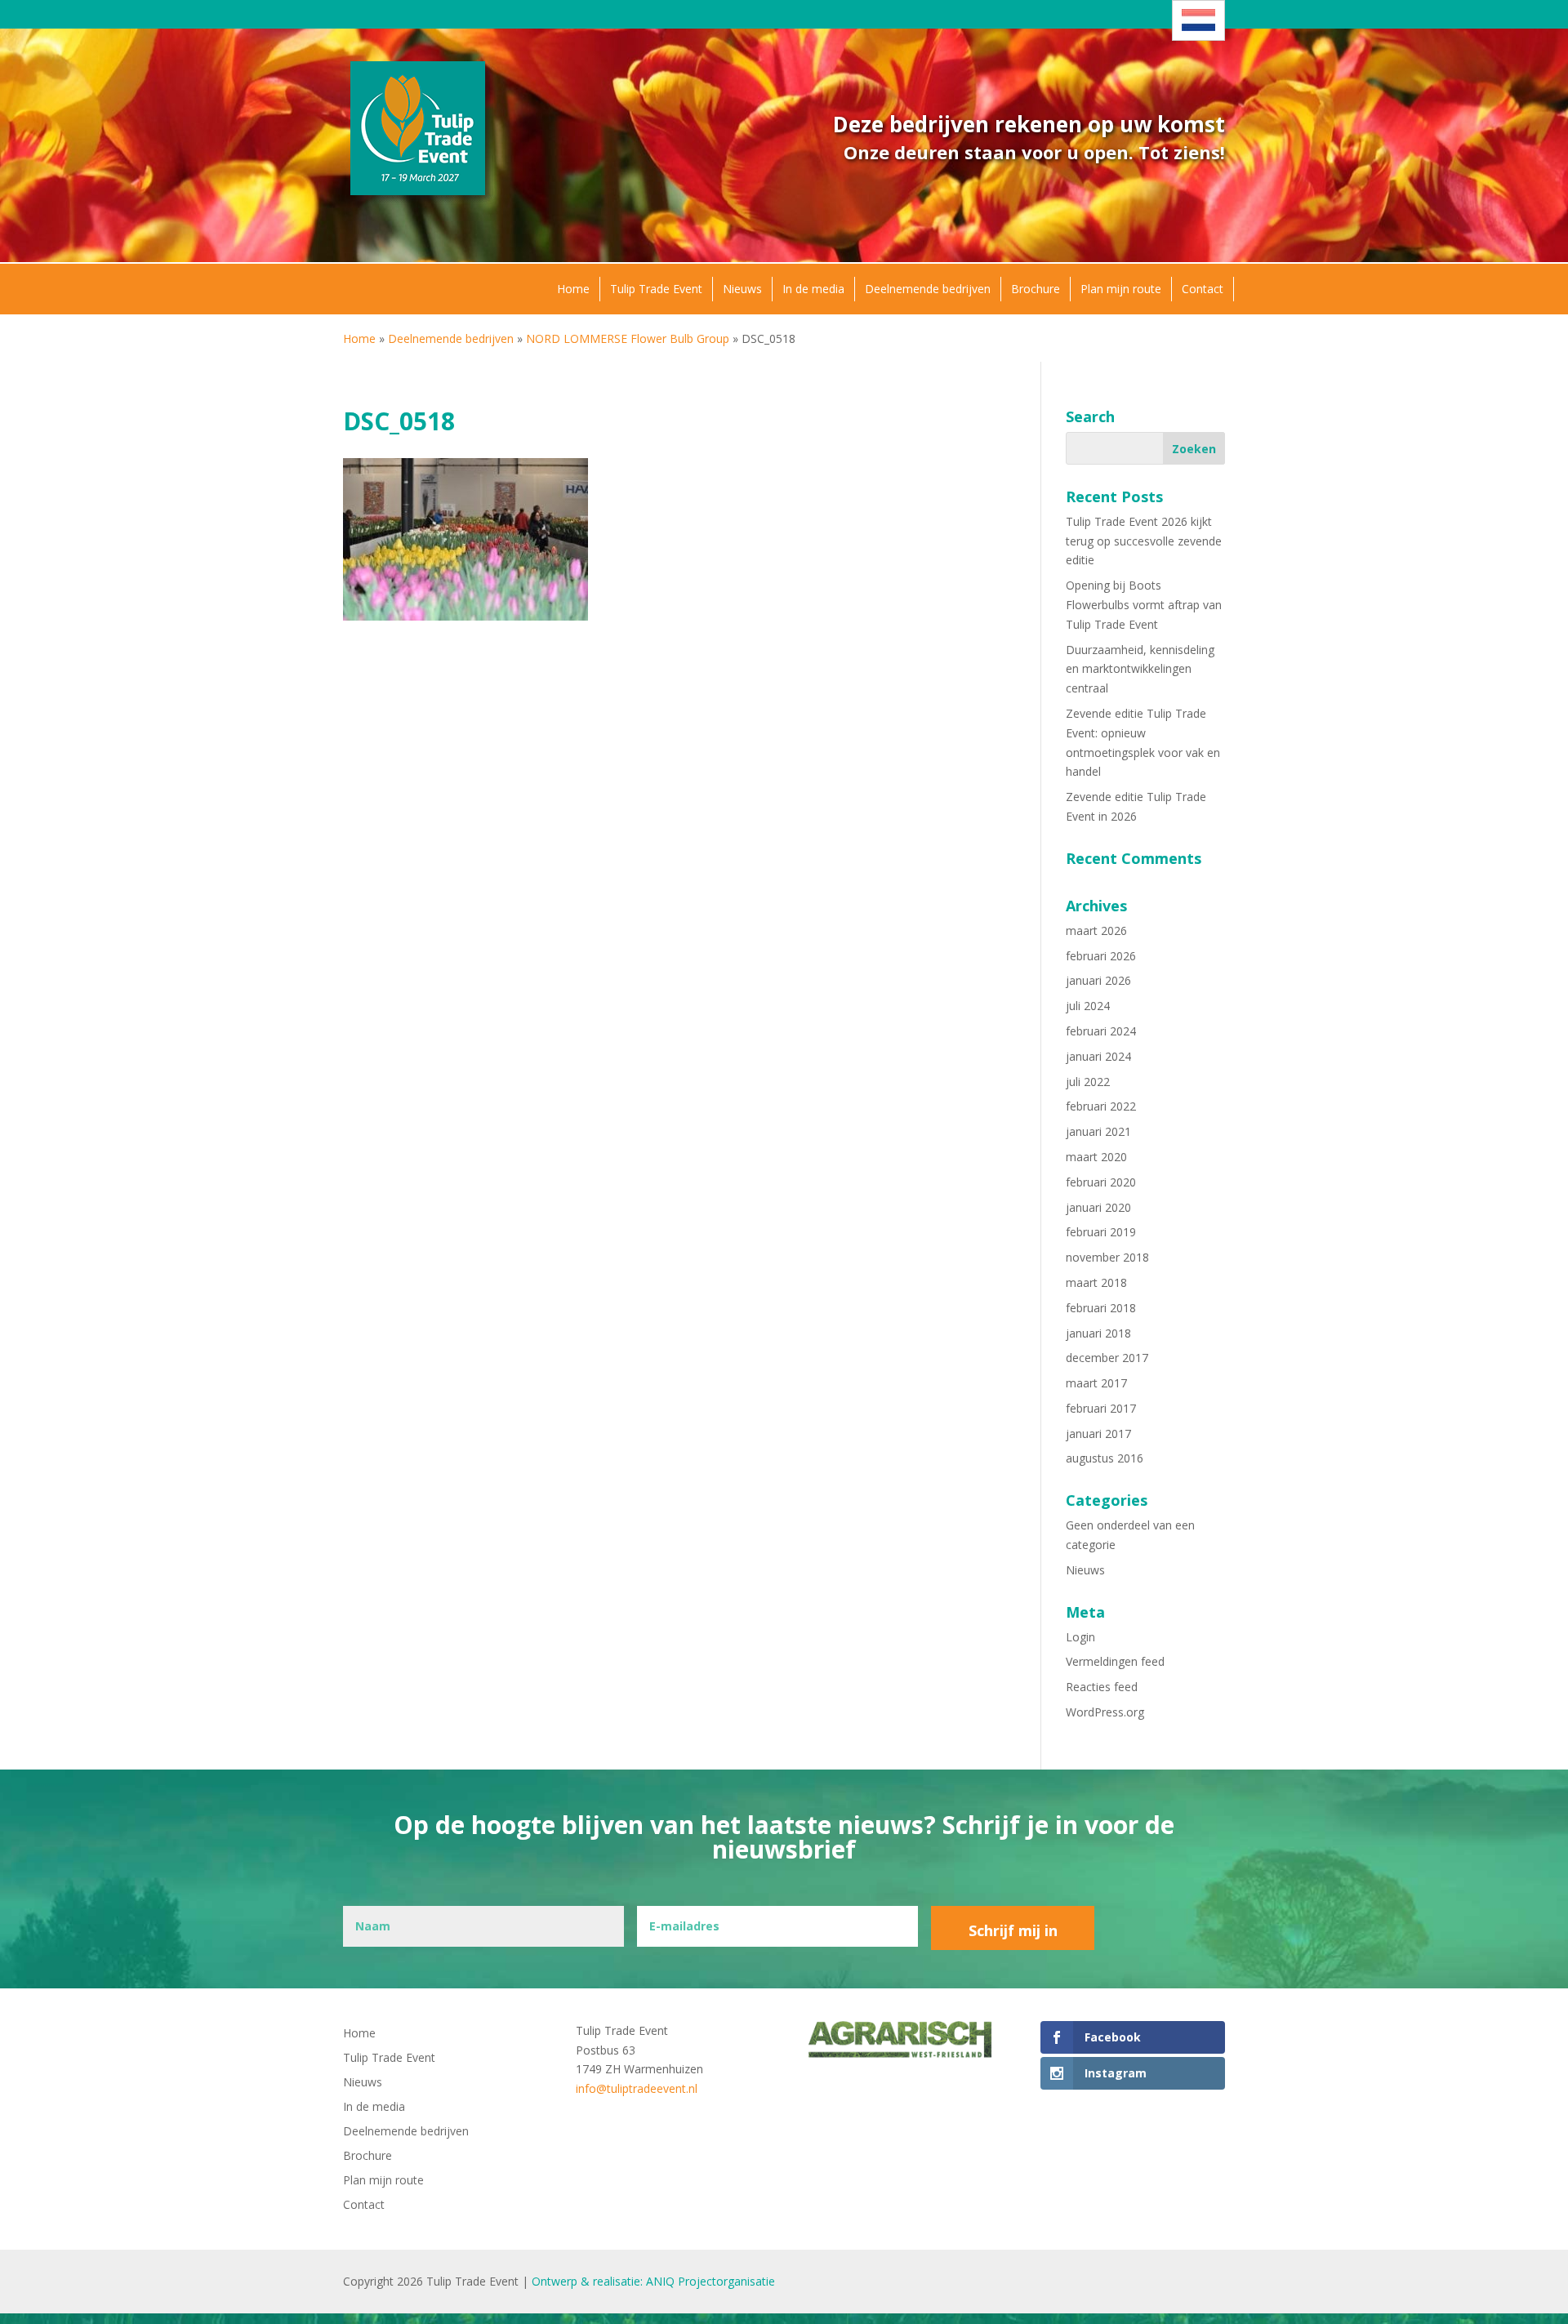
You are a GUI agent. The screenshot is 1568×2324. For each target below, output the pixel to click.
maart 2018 (1096, 1282)
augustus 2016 (1105, 1458)
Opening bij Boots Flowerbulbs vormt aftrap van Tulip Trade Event (1144, 605)
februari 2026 (1101, 956)
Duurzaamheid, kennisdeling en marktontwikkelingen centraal (1140, 669)
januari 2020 (1098, 1207)
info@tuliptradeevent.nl (637, 2088)
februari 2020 (1101, 1182)
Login (1080, 1637)
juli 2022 (1088, 1082)
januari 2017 (1098, 1434)
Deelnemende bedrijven (928, 289)
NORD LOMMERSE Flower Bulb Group (628, 338)
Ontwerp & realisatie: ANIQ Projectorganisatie (653, 2281)
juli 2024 (1088, 1006)
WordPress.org (1105, 1712)
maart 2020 (1096, 1157)
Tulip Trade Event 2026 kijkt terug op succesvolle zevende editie (1144, 541)
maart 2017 (1096, 1383)
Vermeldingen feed (1115, 1661)
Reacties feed (1102, 1687)
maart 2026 (1096, 930)
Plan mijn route (1121, 289)
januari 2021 (1098, 1131)
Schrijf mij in (1013, 1930)
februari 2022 (1101, 1106)
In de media (813, 289)
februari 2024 (1101, 1031)
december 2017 (1107, 1358)
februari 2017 (1101, 1408)
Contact (1203, 289)
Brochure (1036, 289)
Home (573, 289)
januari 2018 (1098, 1333)
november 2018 (1107, 1257)
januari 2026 (1098, 980)
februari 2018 (1101, 1308)
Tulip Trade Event (656, 289)
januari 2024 (1098, 1056)
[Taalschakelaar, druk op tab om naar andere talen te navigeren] (1198, 20)
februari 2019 (1101, 1232)
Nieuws (742, 289)
